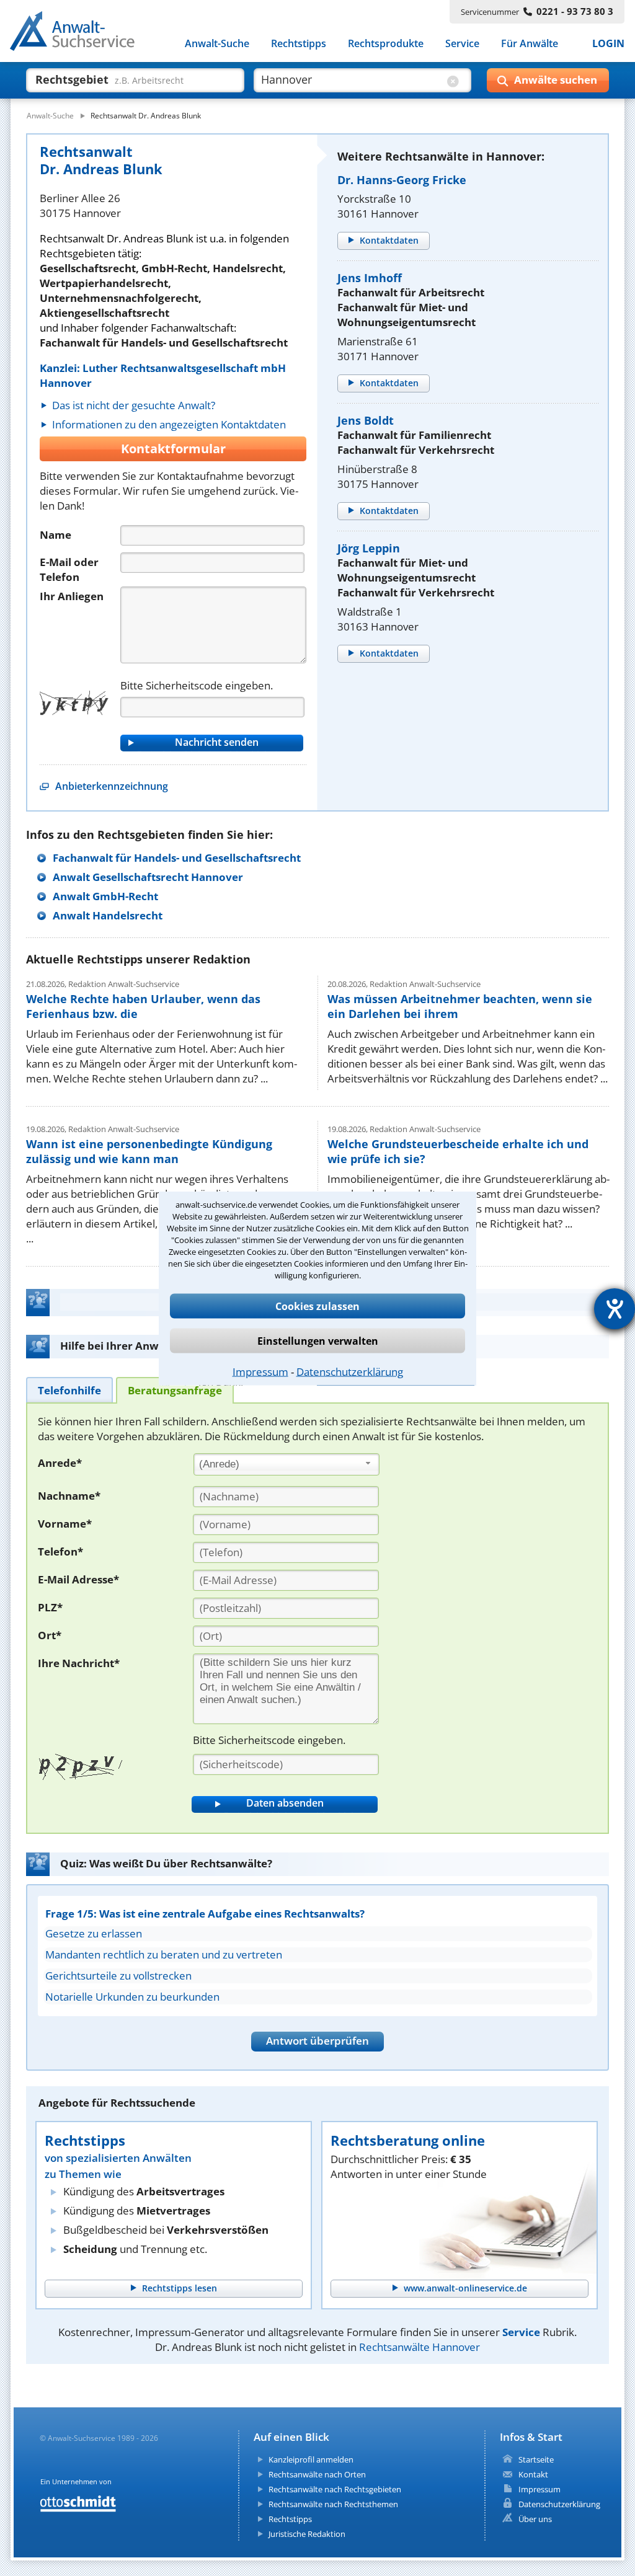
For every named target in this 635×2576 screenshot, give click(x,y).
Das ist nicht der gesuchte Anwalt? (134, 405)
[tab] (69, 1390)
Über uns (535, 2519)
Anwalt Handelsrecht (108, 915)
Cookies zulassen (317, 1306)
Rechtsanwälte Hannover (420, 2347)
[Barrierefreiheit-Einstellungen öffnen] (615, 1309)
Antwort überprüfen (317, 2041)
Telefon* (60, 1551)
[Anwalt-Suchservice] (79, 33)
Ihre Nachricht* (79, 1663)
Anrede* (60, 1463)
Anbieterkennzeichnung (112, 786)
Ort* (50, 1635)
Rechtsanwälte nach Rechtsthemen (333, 2504)
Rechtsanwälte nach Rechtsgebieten (335, 2489)
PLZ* (50, 1607)
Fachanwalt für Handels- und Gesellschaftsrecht (177, 858)
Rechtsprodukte (386, 43)
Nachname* (69, 1496)
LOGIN (608, 43)
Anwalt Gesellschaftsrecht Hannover (148, 877)
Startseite (536, 2459)
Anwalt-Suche (217, 43)
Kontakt (533, 2474)
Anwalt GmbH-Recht (105, 896)
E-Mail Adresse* (78, 1579)
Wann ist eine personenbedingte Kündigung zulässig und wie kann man (149, 1151)
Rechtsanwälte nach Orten (317, 2474)
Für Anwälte (530, 43)
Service (462, 43)
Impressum (260, 1371)
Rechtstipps (299, 43)
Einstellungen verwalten (318, 1340)
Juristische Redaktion (307, 2534)
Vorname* (65, 1524)
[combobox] (286, 1464)
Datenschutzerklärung (350, 1371)
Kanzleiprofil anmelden (311, 2459)
